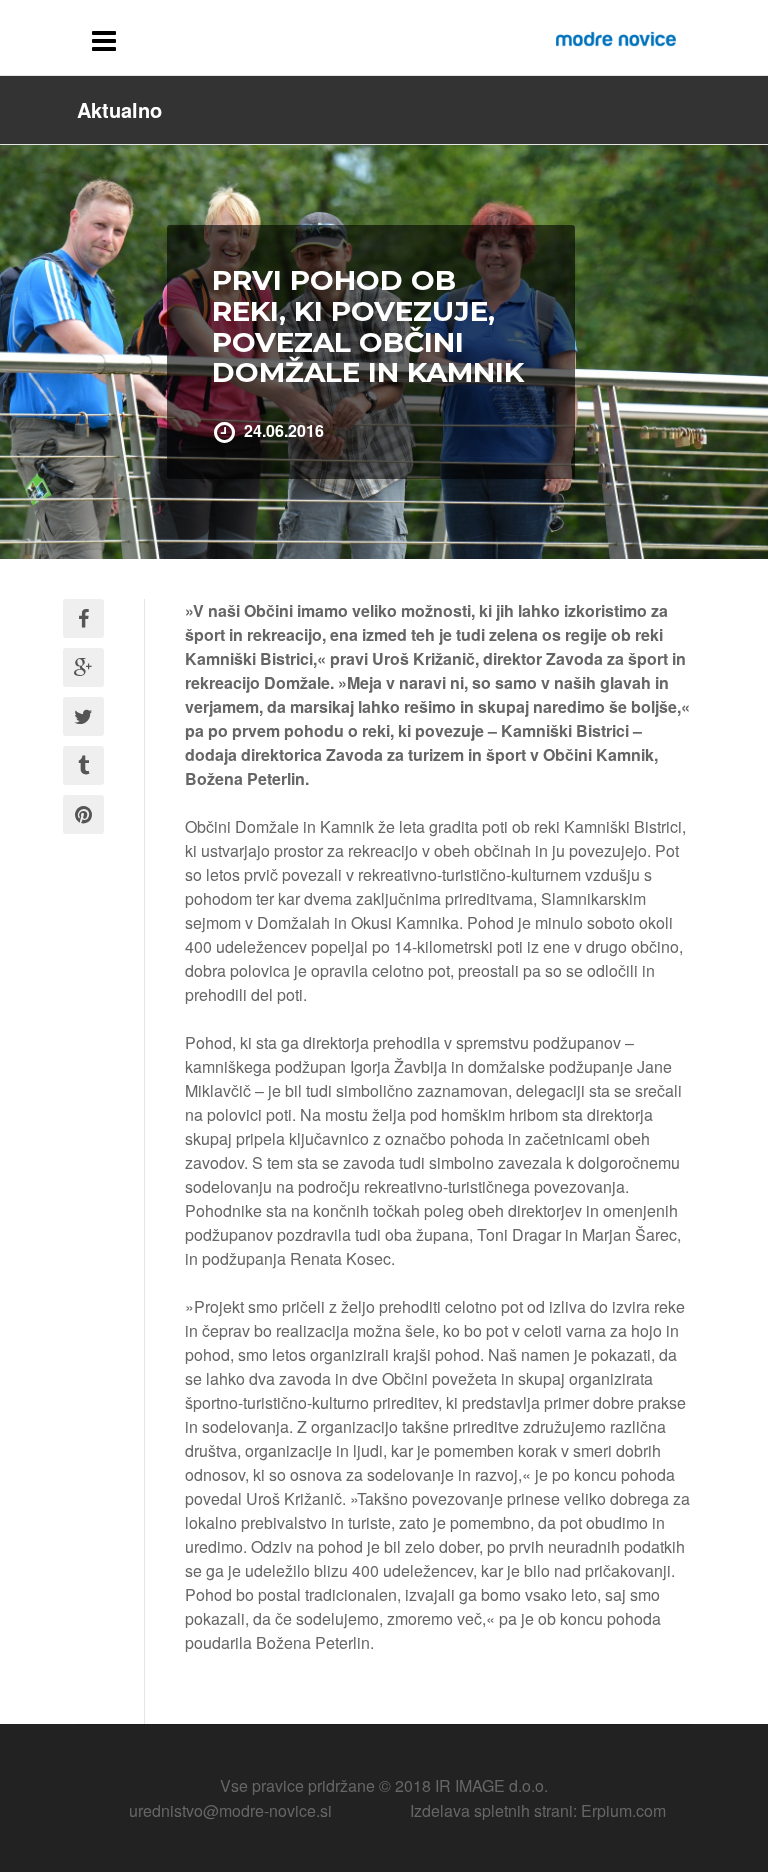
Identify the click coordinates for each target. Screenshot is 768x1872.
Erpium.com (623, 1810)
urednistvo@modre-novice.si (230, 1810)
